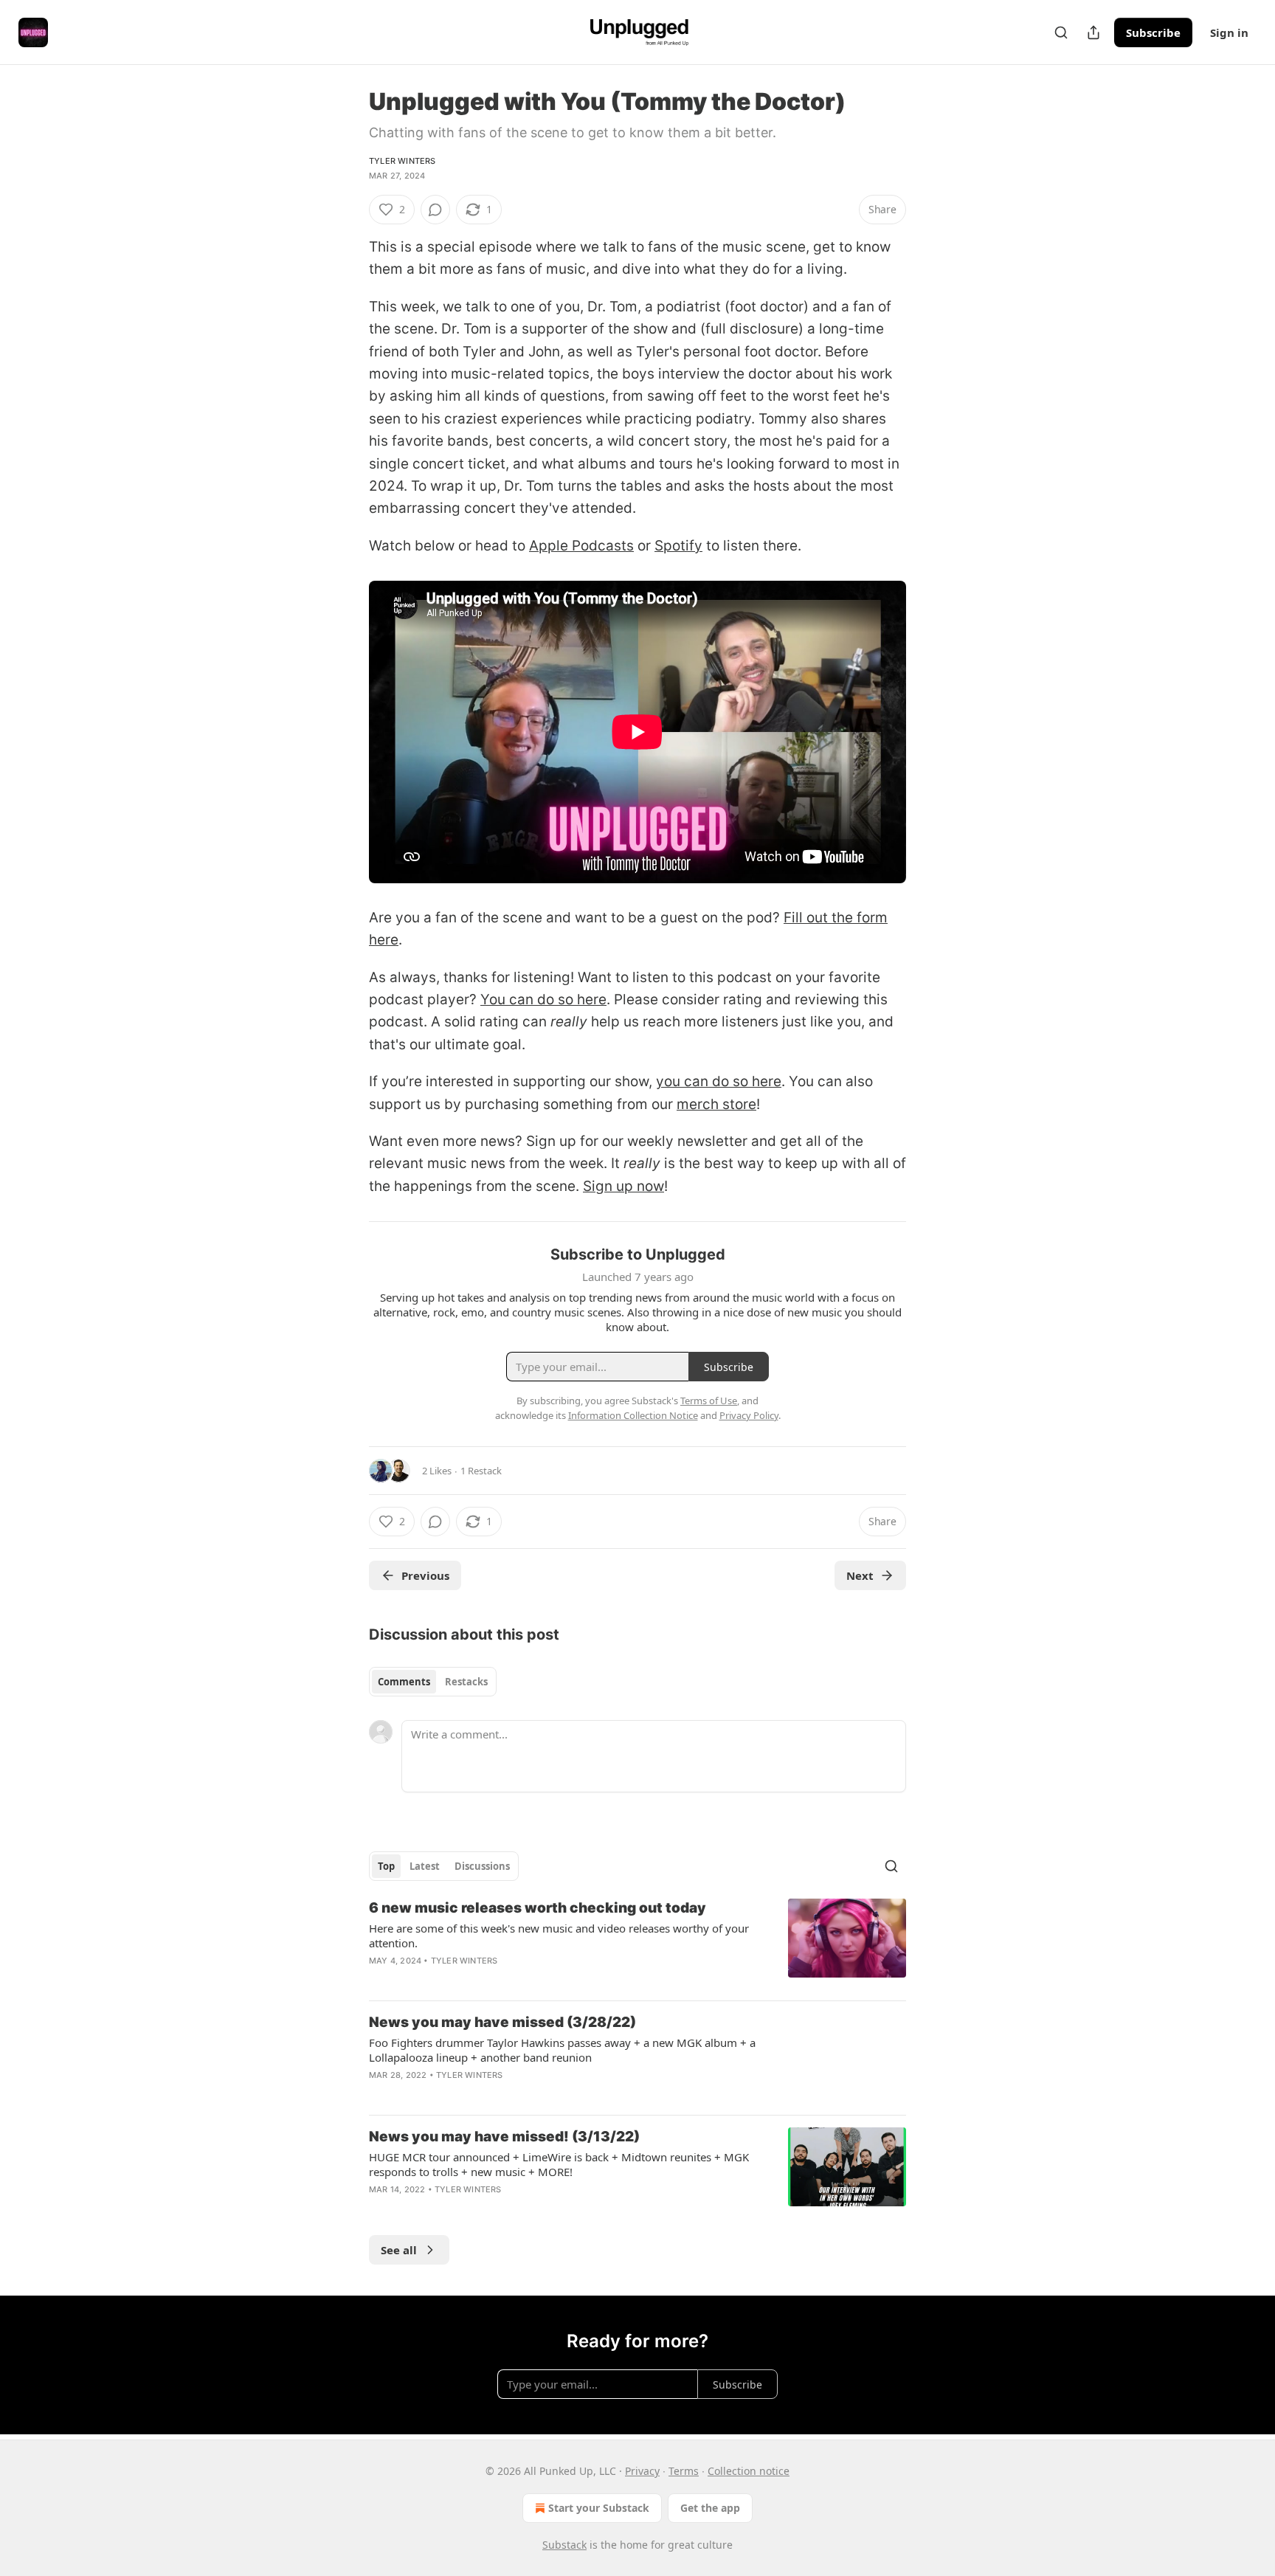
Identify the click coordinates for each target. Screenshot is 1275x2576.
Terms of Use (709, 1401)
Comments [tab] (404, 1682)
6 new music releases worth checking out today (538, 1908)
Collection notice (749, 2471)
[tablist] (433, 1682)
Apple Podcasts (581, 546)
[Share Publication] (1093, 32)
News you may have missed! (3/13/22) (504, 2137)
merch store (716, 1104)
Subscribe (1153, 32)
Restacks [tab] (466, 1682)
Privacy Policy (749, 1415)
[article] (637, 1944)
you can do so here (719, 1081)
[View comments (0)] (435, 210)
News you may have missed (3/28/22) (502, 2022)
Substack (564, 2545)
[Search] (1061, 32)
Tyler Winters (402, 161)
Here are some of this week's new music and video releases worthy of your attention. (559, 1936)
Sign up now (623, 1186)
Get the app (710, 2508)
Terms (684, 2471)
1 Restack (481, 1471)
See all (399, 2250)
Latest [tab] (425, 1866)
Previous (425, 1575)
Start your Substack (599, 2508)
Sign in (1229, 32)
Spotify (678, 546)
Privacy (642, 2471)
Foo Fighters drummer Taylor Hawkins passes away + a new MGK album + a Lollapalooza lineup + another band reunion (562, 2050)
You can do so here (543, 999)
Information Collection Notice (633, 1415)
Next (860, 1575)
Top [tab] (386, 1866)
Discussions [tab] (482, 1866)
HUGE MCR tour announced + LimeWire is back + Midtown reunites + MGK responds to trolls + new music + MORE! (559, 2164)
